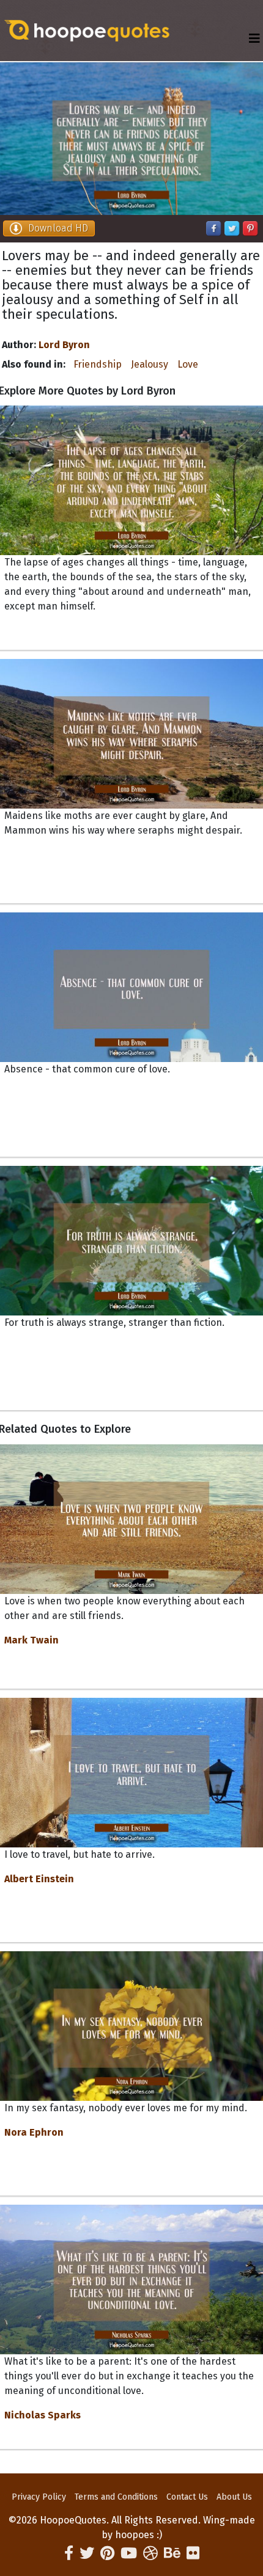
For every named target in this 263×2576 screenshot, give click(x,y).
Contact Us (187, 2497)
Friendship (98, 364)
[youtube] (129, 2553)
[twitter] (87, 2553)
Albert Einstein (39, 1879)
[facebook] (69, 2553)
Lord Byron (64, 345)
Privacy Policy (39, 2497)
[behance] (172, 2553)
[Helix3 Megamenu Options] (254, 39)
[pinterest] (107, 2553)
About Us (234, 2497)
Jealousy (150, 364)
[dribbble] (150, 2553)
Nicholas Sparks (43, 2415)
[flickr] (193, 2553)
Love (188, 364)
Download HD (58, 228)
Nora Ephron (34, 2132)
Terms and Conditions (116, 2497)
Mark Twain (31, 1640)
